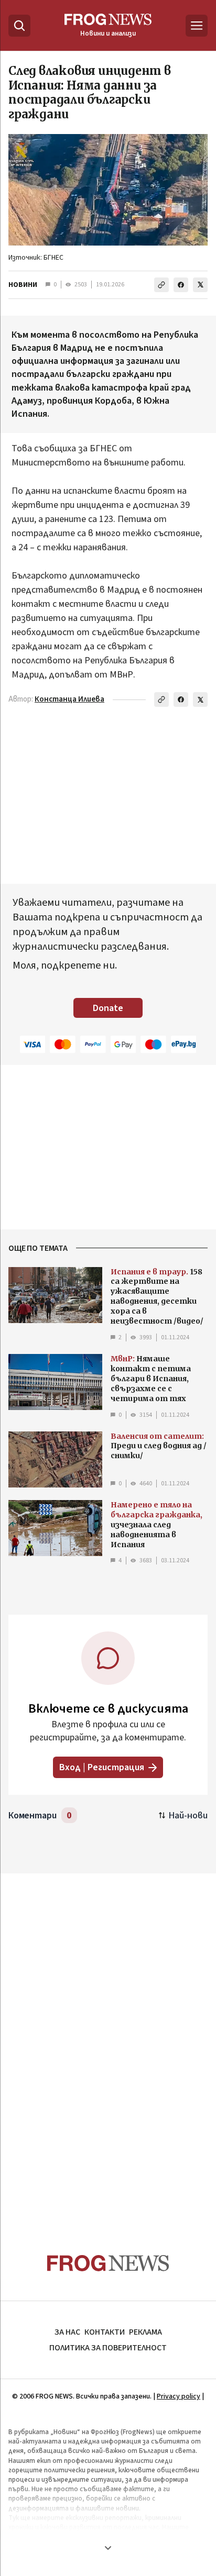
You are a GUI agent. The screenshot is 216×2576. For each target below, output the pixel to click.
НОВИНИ (23, 285)
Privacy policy (179, 2396)
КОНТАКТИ (105, 2332)
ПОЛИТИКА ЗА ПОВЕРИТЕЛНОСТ (108, 2348)
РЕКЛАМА (145, 2332)
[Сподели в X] (200, 285)
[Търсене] (19, 26)
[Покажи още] (108, 2548)
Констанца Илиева (69, 699)
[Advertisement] (108, 2043)
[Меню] (197, 26)
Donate (108, 1008)
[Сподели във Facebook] (181, 285)
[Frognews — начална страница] (108, 2263)
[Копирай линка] (161, 285)
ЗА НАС (67, 2332)
